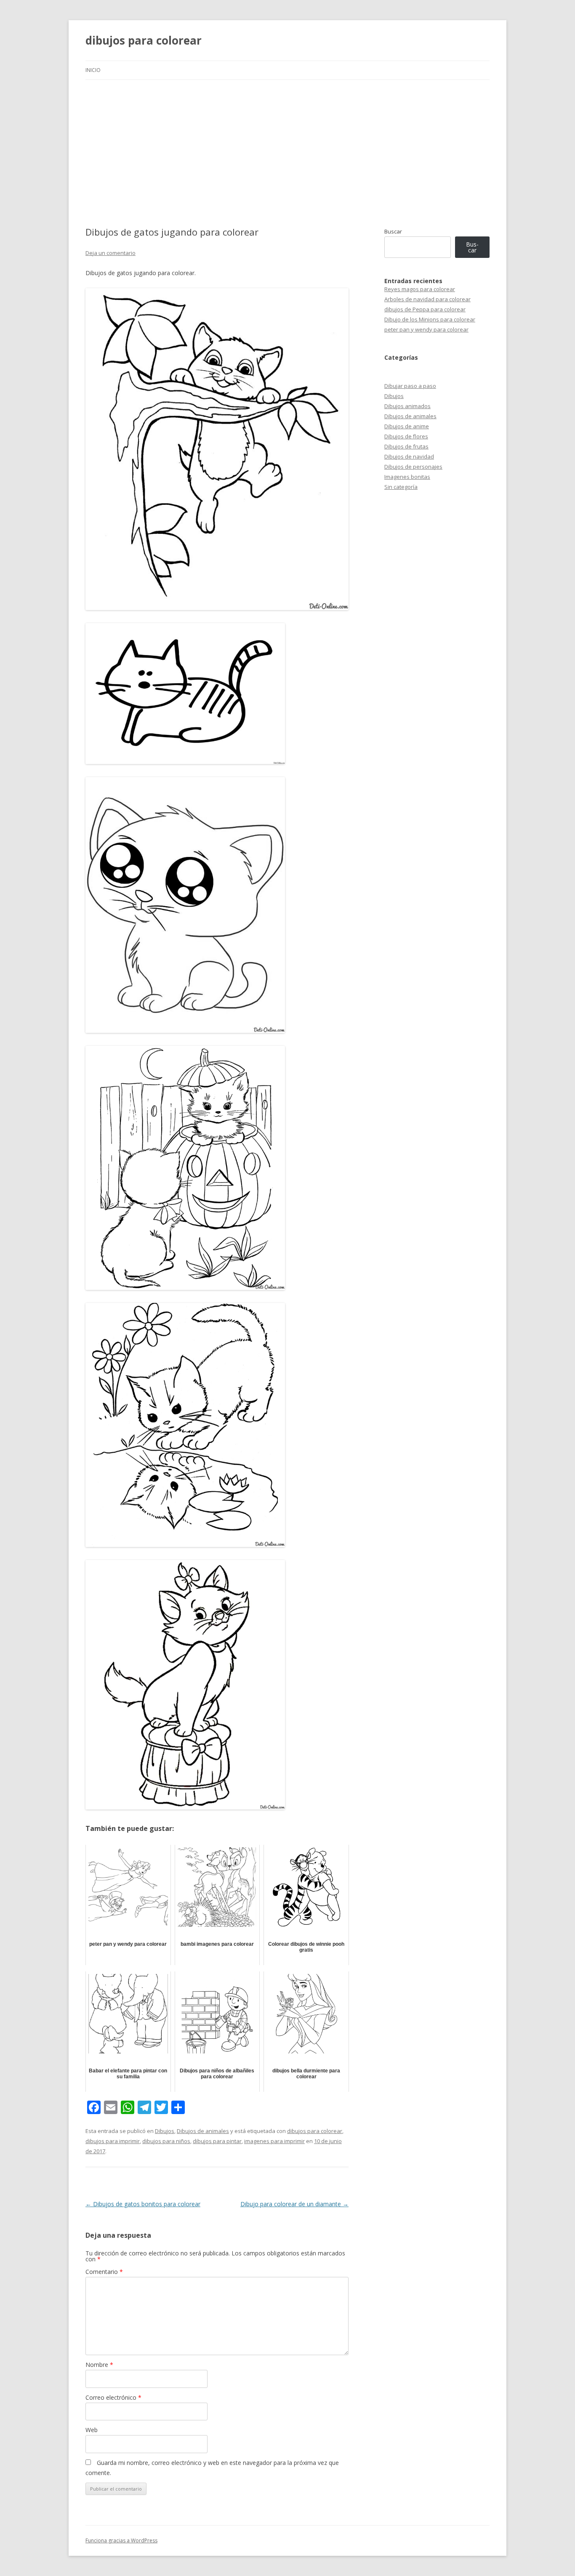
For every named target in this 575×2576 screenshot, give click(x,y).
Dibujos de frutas (406, 446)
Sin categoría (401, 487)
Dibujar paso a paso (410, 386)
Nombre (99, 2365)
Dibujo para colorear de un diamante (294, 2204)
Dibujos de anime (407, 426)
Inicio (93, 70)
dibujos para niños (166, 2141)
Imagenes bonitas (407, 477)
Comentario (104, 2272)
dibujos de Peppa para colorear (425, 309)
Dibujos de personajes (413, 467)
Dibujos (165, 2131)
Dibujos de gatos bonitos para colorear (143, 2204)
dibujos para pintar (217, 2141)
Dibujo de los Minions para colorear (430, 319)
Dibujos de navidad (409, 456)
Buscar (393, 231)
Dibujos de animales (203, 2131)
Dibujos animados (407, 406)
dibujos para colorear (144, 40)
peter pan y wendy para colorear (426, 329)
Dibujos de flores (406, 436)
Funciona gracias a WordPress (121, 2540)
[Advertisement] (287, 143)
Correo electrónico (113, 2397)
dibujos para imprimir (113, 2141)
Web (92, 2430)
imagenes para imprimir (274, 2141)
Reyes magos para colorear (420, 289)
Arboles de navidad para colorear (427, 299)
